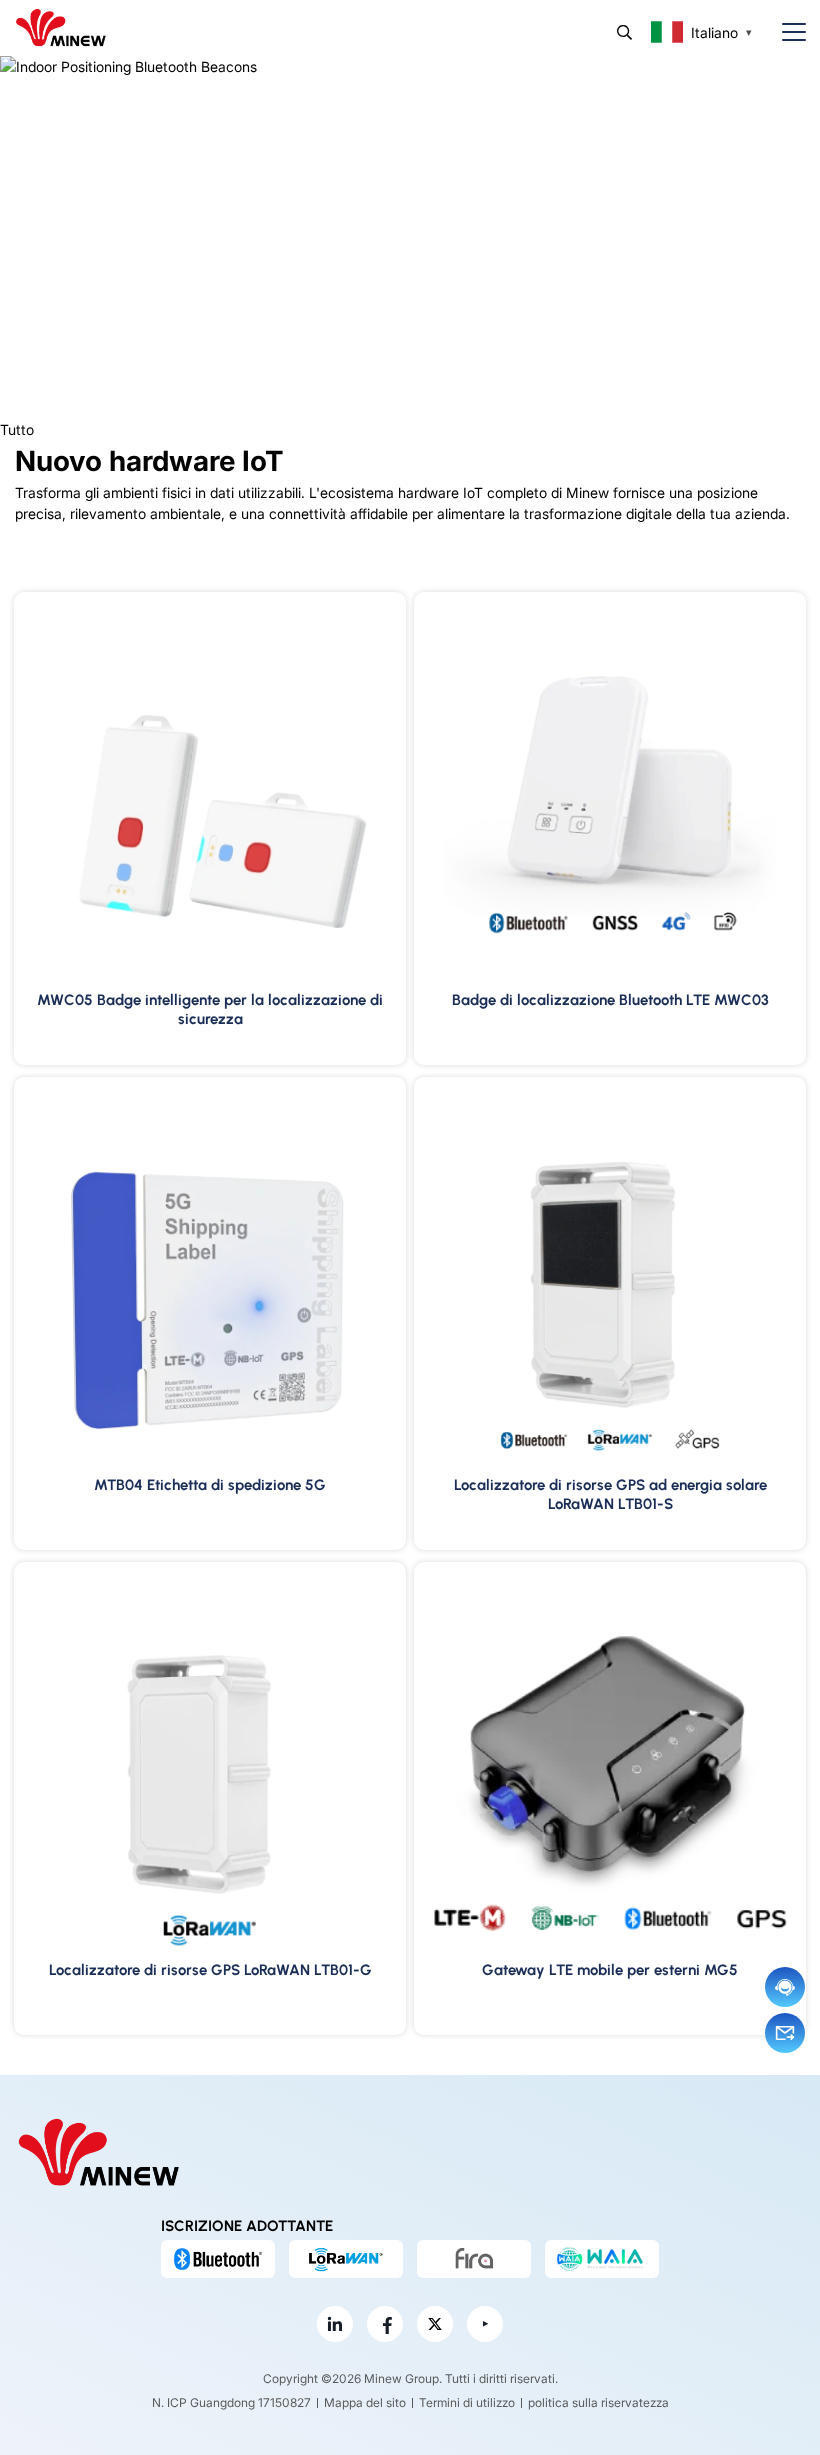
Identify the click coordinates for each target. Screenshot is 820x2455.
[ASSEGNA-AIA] (602, 2259)
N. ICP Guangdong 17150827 (231, 2402)
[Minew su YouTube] (485, 2324)
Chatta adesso (785, 1987)
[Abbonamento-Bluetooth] (218, 2259)
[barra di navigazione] (786, 32)
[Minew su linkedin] (335, 2324)
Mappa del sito (365, 2402)
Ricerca (624, 32)
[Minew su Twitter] (435, 2324)
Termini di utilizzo (467, 2402)
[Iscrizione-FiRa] (474, 2259)
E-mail (785, 2033)
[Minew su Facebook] (385, 2324)
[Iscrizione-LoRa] (346, 2259)
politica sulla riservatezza (598, 2402)
